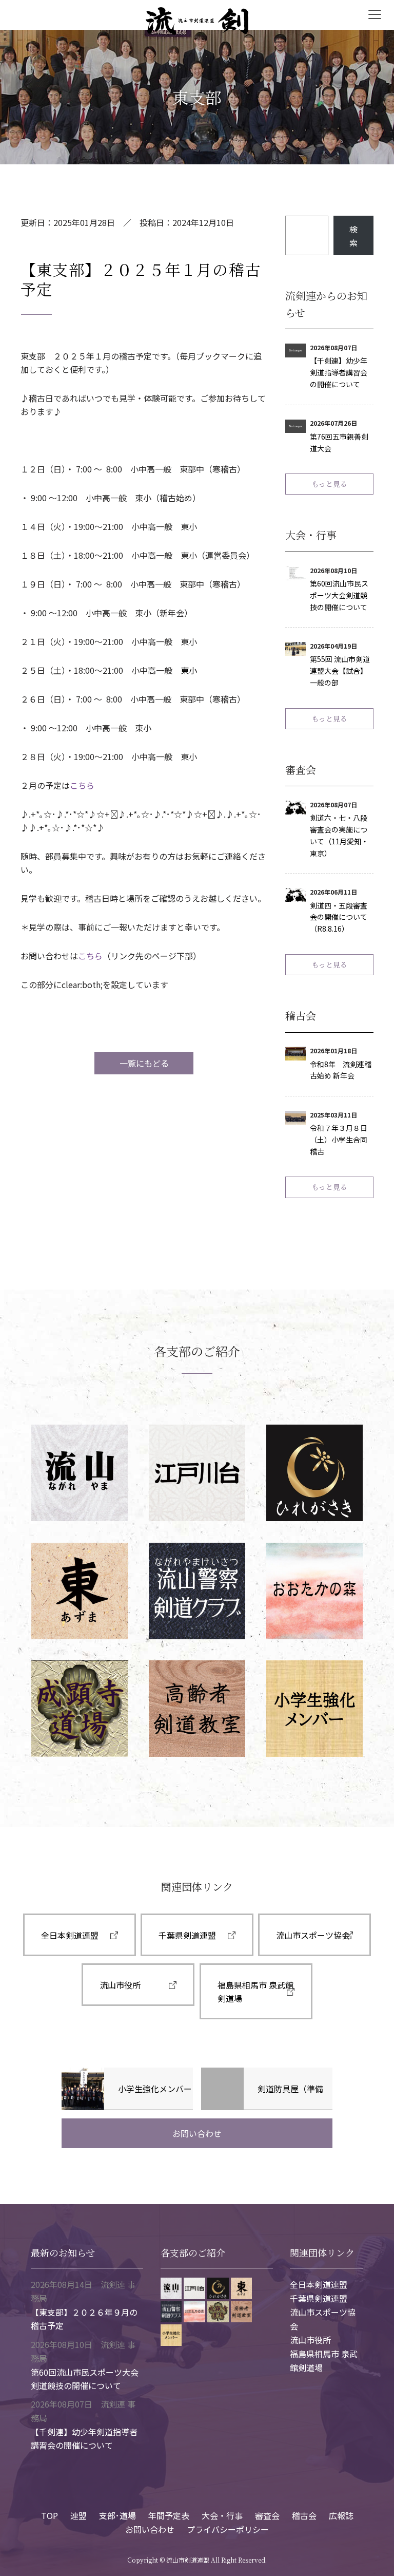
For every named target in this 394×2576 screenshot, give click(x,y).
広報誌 (341, 2515)
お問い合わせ (197, 2133)
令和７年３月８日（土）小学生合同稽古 (339, 1140)
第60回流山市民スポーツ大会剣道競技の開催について (339, 595)
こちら (82, 785)
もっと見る (329, 484)
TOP (50, 2515)
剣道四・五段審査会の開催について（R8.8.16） (339, 917)
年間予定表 (169, 2515)
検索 (353, 236)
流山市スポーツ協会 (313, 1935)
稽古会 (304, 2515)
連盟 (78, 2515)
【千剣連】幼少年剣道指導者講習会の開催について (339, 372)
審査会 (267, 2515)
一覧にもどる (144, 1063)
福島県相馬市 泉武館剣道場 (255, 1992)
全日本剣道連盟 (70, 1935)
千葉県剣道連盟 (187, 1935)
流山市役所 (120, 1985)
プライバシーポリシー (228, 2529)
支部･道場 (117, 2515)
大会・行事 (222, 2515)
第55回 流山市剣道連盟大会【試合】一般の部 (340, 671)
